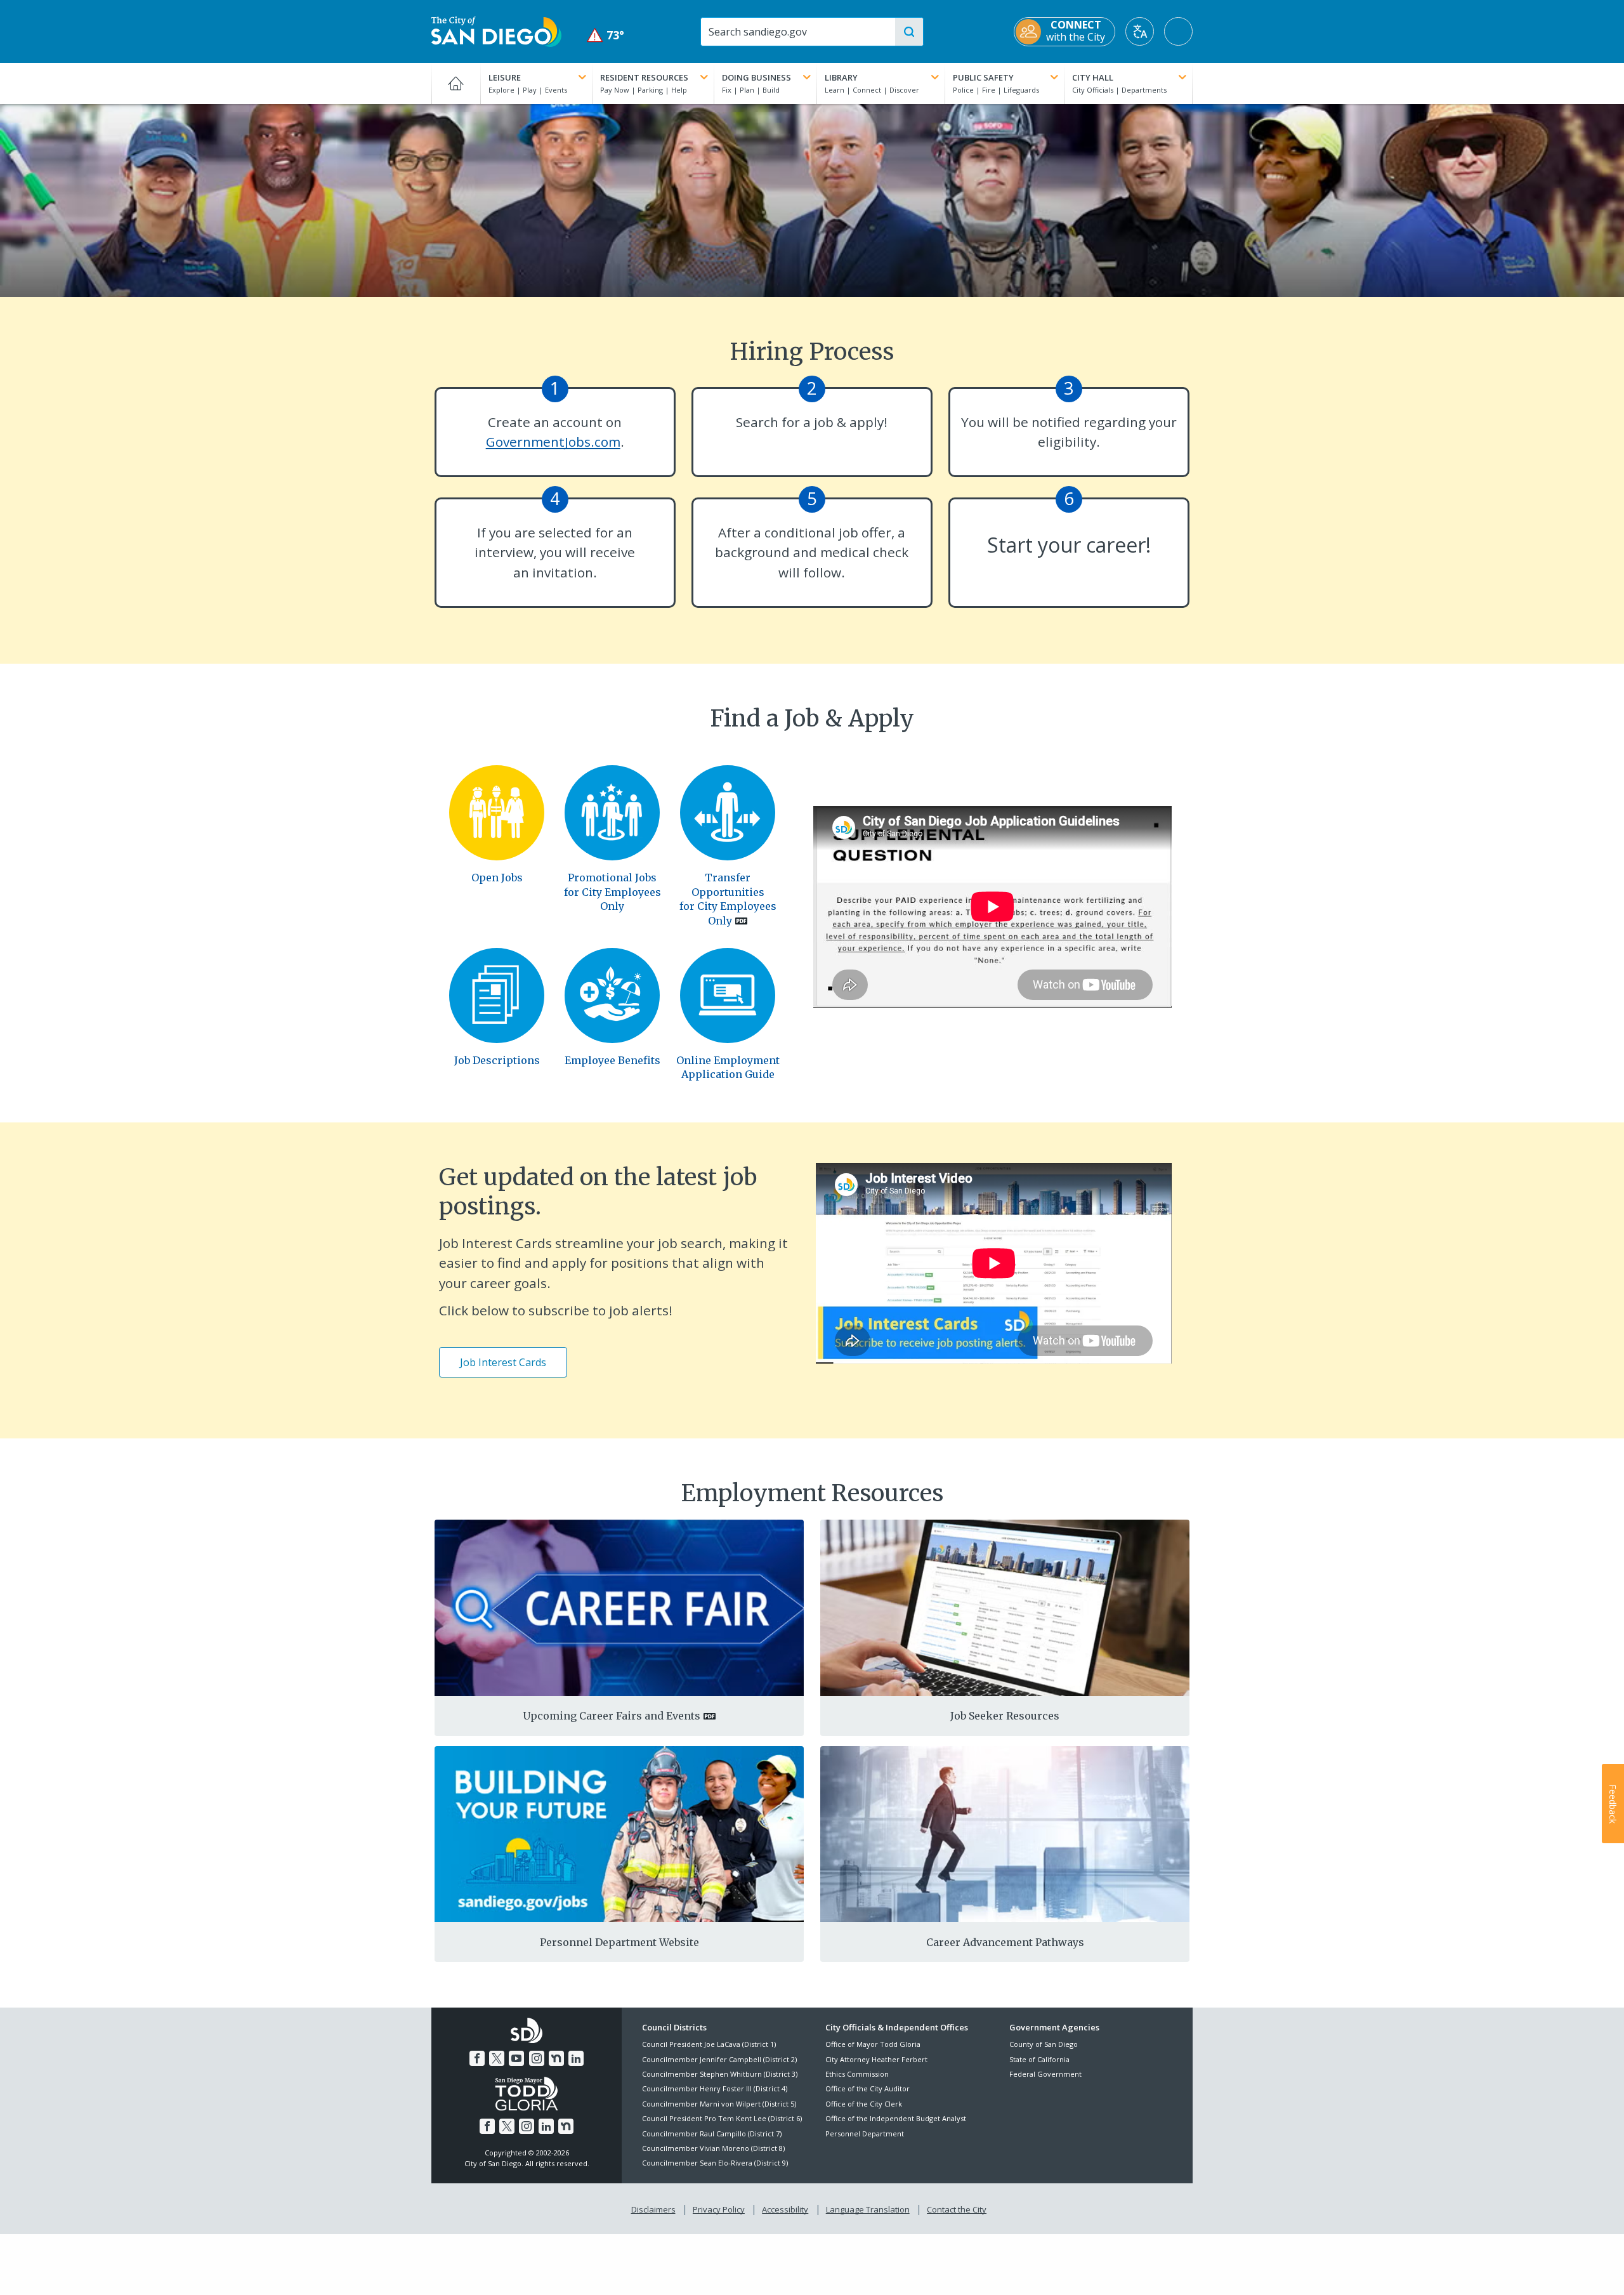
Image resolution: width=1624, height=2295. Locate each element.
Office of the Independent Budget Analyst (896, 2118)
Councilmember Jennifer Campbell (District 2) (719, 2059)
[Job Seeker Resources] (1005, 1607)
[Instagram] (537, 2058)
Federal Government (1045, 2074)
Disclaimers (653, 2209)
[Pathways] (1005, 1833)
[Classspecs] (497, 994)
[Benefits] (612, 994)
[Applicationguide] (728, 994)
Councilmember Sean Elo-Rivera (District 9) (715, 2163)
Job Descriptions (497, 1060)
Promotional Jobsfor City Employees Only (612, 892)
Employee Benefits (612, 1060)
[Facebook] (477, 2058)
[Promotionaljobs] (612, 812)
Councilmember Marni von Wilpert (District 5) (719, 2104)
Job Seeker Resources (1005, 1716)
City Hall (1093, 77)
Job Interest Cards (503, 1362)
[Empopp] (619, 1833)
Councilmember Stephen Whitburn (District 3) (720, 2074)
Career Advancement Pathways (1005, 1942)
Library (841, 77)
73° (606, 35)
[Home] (456, 83)
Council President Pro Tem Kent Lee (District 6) (722, 2118)
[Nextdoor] (556, 2058)
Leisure (505, 77)
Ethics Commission (857, 2074)
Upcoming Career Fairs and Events (612, 1716)
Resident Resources (644, 77)
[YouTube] (516, 2058)
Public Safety (983, 77)
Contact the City (957, 2209)
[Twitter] (497, 2058)
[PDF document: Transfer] (728, 812)
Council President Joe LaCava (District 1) (709, 2044)
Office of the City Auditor (868, 2088)
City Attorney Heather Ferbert (876, 2059)
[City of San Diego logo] (496, 30)
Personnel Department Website (619, 1942)
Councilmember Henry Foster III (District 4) (715, 2088)
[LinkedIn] (576, 2058)
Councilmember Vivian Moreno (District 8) (713, 2148)
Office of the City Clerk (864, 2104)
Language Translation (868, 2209)
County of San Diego (1044, 2044)
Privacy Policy (719, 2209)
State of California (1039, 2059)
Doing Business (756, 77)
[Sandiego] (497, 812)
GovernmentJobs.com (553, 442)
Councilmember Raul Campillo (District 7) (712, 2134)
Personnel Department (865, 2134)
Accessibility (785, 2209)
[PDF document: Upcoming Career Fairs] (619, 1607)
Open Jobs (497, 878)
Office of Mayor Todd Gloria (873, 2044)
